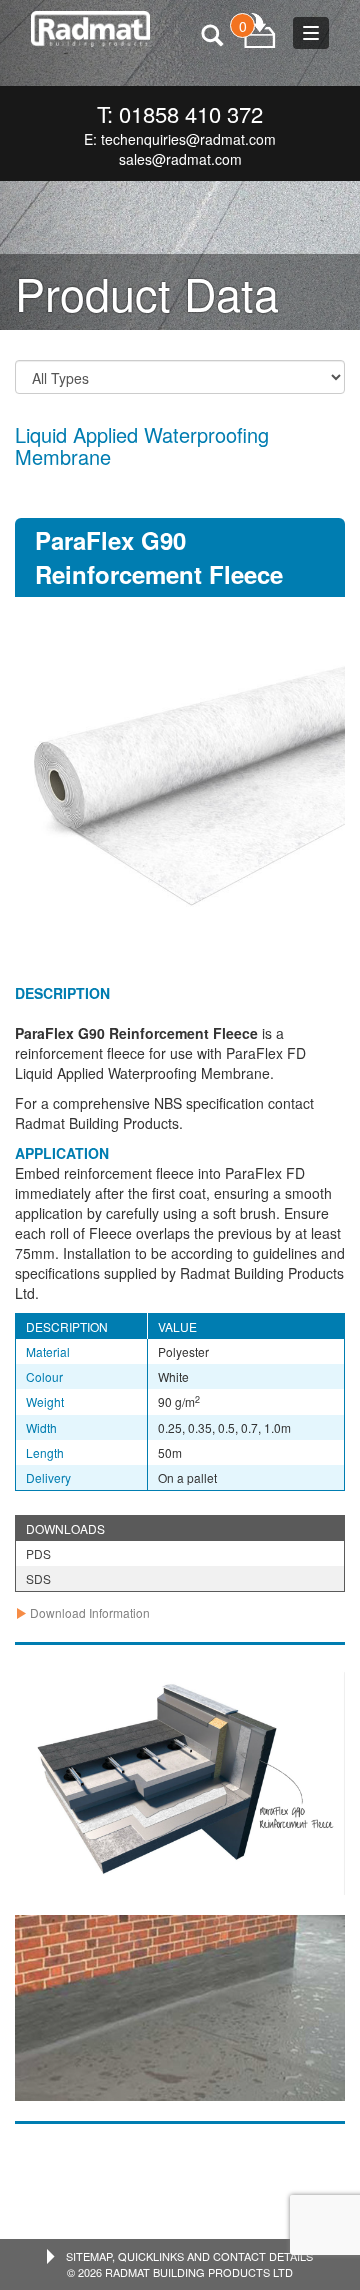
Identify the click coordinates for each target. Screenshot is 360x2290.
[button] (82, 1612)
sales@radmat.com (180, 159)
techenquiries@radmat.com (188, 139)
